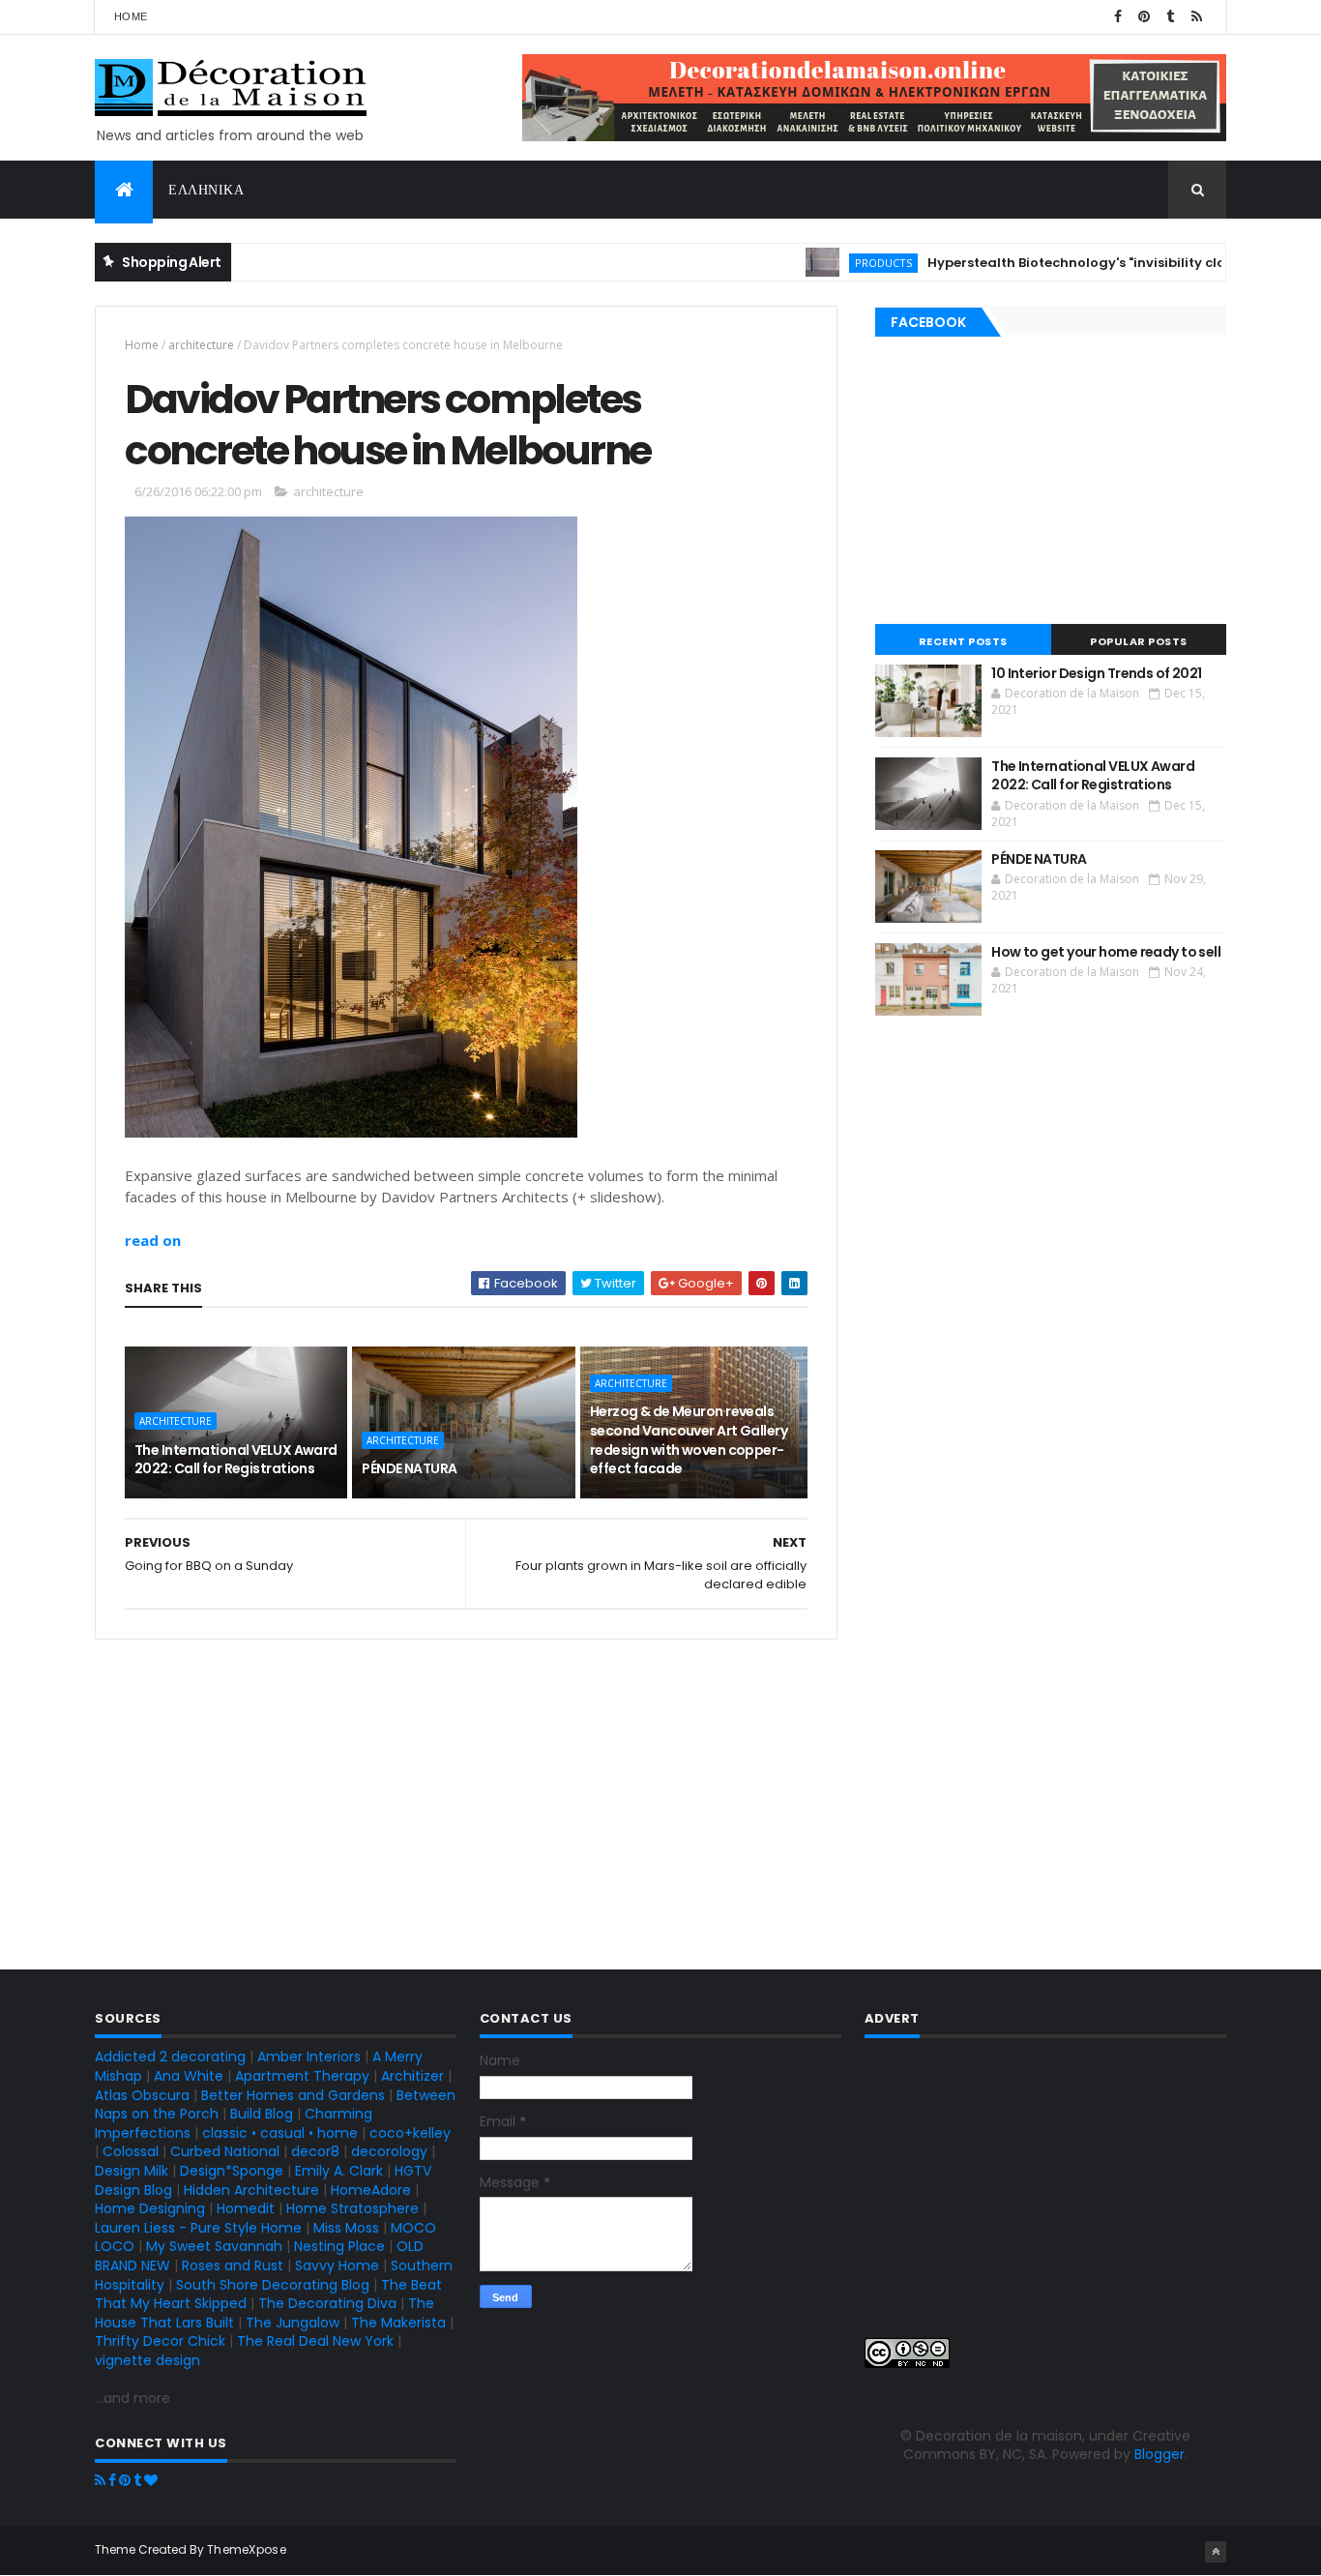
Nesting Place (339, 2246)
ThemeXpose (247, 2549)
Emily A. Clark (339, 2171)
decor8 (315, 2151)
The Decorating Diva (327, 2303)
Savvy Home (337, 2265)
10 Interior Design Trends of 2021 (1097, 673)
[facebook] (1118, 17)
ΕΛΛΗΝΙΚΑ (206, 190)
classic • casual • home (280, 2133)
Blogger (1160, 2454)
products (840, 263)
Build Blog (262, 2114)
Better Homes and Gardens (293, 2095)
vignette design (147, 2360)
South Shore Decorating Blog (273, 2285)
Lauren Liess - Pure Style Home (198, 2228)
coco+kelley (410, 2133)
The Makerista (398, 2323)
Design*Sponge (232, 2171)
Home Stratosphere (352, 2208)
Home (131, 16)
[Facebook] (112, 2480)
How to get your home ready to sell (1106, 952)
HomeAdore (371, 2190)
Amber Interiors (309, 2057)
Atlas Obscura (142, 2095)
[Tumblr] (137, 2480)
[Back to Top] (1216, 2552)
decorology (389, 2151)
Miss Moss (346, 2228)
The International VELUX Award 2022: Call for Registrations (236, 1460)
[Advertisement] (466, 1802)
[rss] (1196, 17)
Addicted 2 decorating (170, 2057)
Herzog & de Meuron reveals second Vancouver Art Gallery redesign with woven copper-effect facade (689, 1440)
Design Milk (132, 2171)
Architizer (412, 2076)
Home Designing (150, 2208)
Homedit (246, 2208)
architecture (201, 345)
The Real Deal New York (315, 2341)
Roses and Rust (233, 2265)
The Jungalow (291, 2323)
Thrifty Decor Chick (160, 2341)
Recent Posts (963, 641)
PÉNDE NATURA (409, 1468)
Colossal (131, 2151)
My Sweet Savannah (214, 2246)
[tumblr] (1170, 17)
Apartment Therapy (302, 2076)
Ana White (189, 2076)
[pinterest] (1144, 17)
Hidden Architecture (251, 2190)
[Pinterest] (125, 2480)
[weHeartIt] (151, 2480)
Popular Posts (1139, 641)
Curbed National (225, 2151)
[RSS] (100, 2480)
